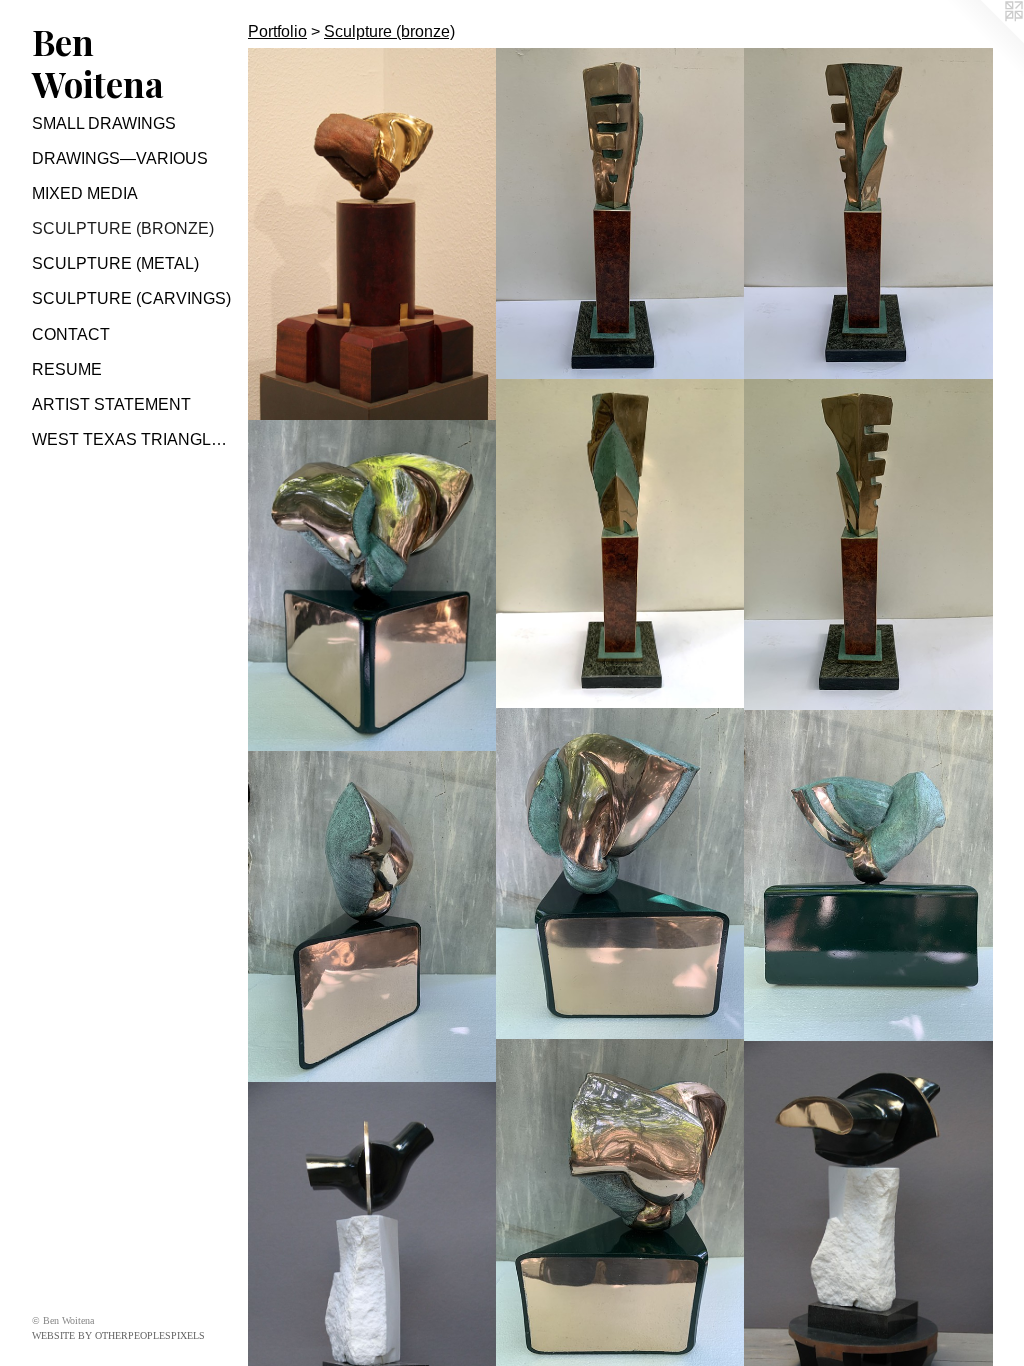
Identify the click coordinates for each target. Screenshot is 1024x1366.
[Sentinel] (620, 214)
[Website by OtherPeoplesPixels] (984, 40)
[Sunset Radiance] (372, 586)
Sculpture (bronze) (123, 228)
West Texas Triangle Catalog (132, 439)
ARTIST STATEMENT (111, 404)
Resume (67, 369)
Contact (71, 334)
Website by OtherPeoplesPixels (118, 1335)
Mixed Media (85, 193)
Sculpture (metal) (115, 263)
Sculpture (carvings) (131, 298)
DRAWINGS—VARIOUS (120, 158)
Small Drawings (104, 123)
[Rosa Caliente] (372, 235)
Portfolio (277, 31)
